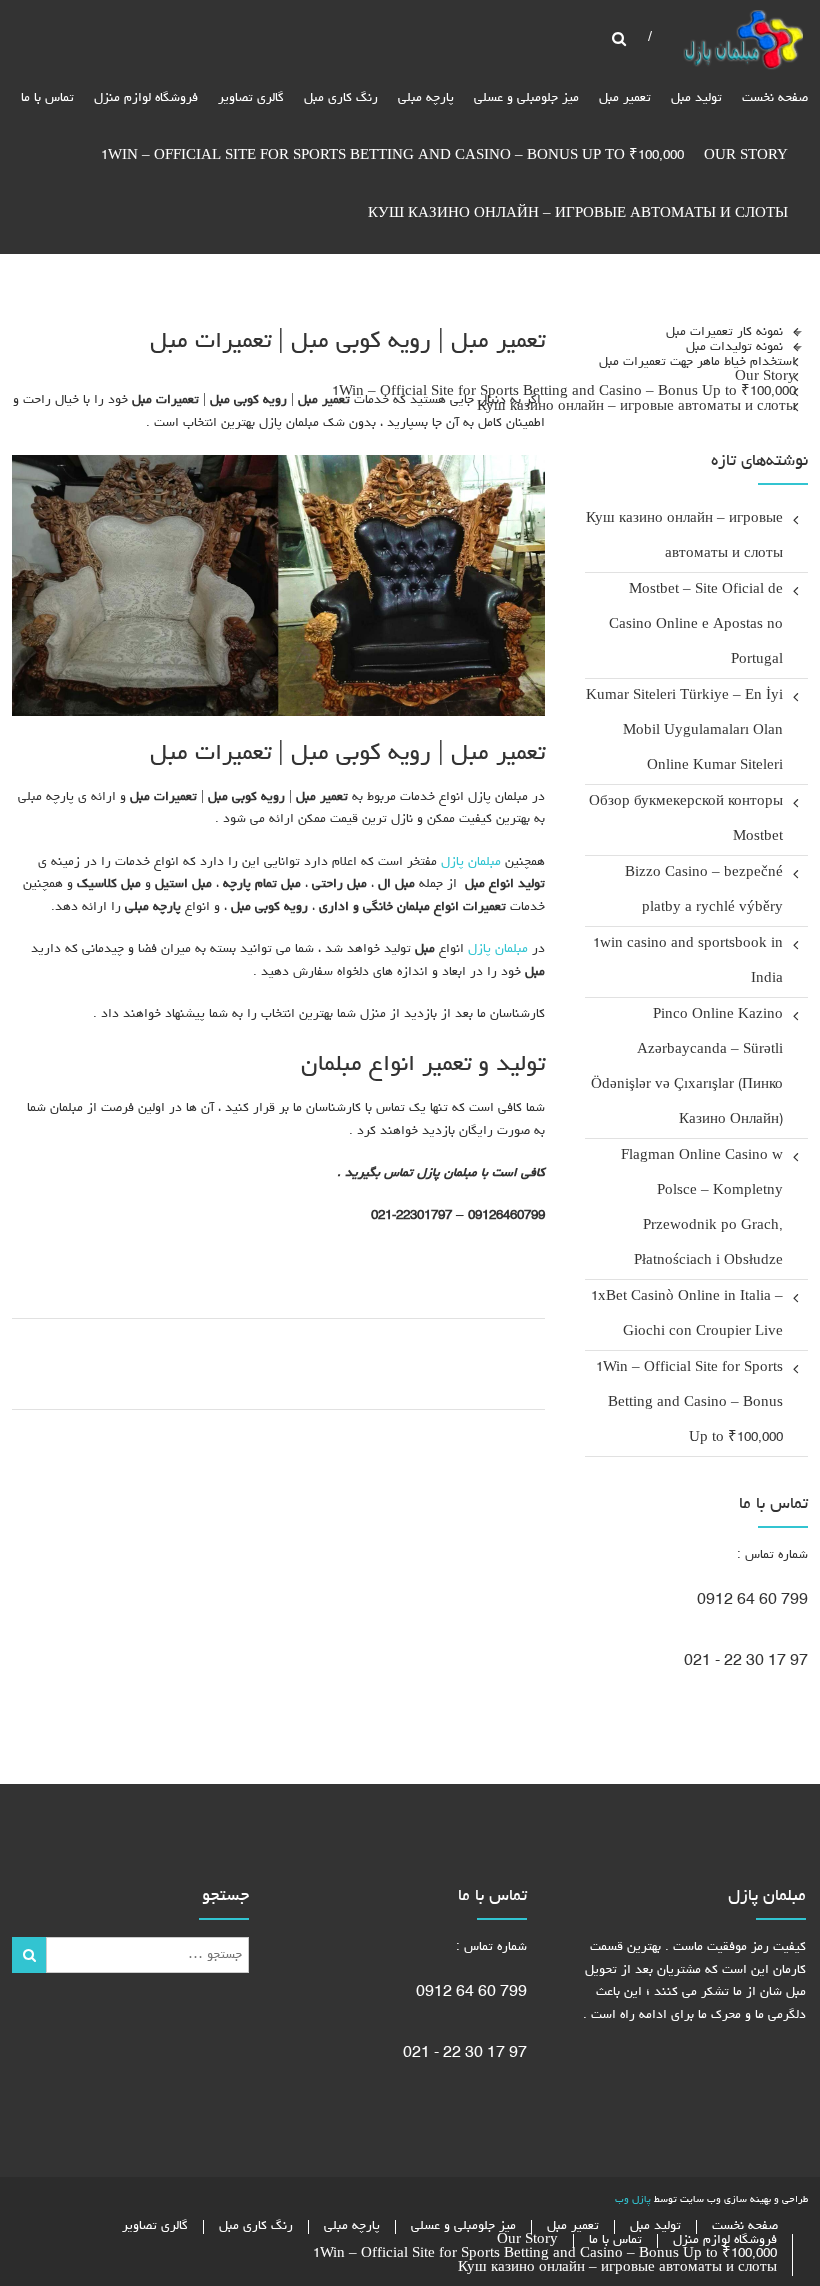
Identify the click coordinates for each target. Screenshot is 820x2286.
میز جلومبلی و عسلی (526, 98)
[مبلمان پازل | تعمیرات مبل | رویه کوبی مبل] (743, 42)
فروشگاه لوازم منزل (146, 98)
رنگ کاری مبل (341, 98)
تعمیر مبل (625, 98)
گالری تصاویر (251, 98)
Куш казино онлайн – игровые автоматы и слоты (578, 214)
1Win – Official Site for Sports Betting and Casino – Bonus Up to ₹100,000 (392, 156)
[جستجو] (28, 1955)
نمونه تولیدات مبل (734, 346)
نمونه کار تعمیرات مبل (724, 331)
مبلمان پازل (471, 862)
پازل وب (633, 2200)
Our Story (746, 156)
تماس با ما (47, 98)
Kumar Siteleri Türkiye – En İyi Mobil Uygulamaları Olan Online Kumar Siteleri (684, 731)
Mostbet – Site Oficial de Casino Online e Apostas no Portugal (696, 625)
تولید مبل (696, 98)
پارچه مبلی (426, 98)
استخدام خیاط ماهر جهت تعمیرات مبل (697, 361)
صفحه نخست (775, 98)
